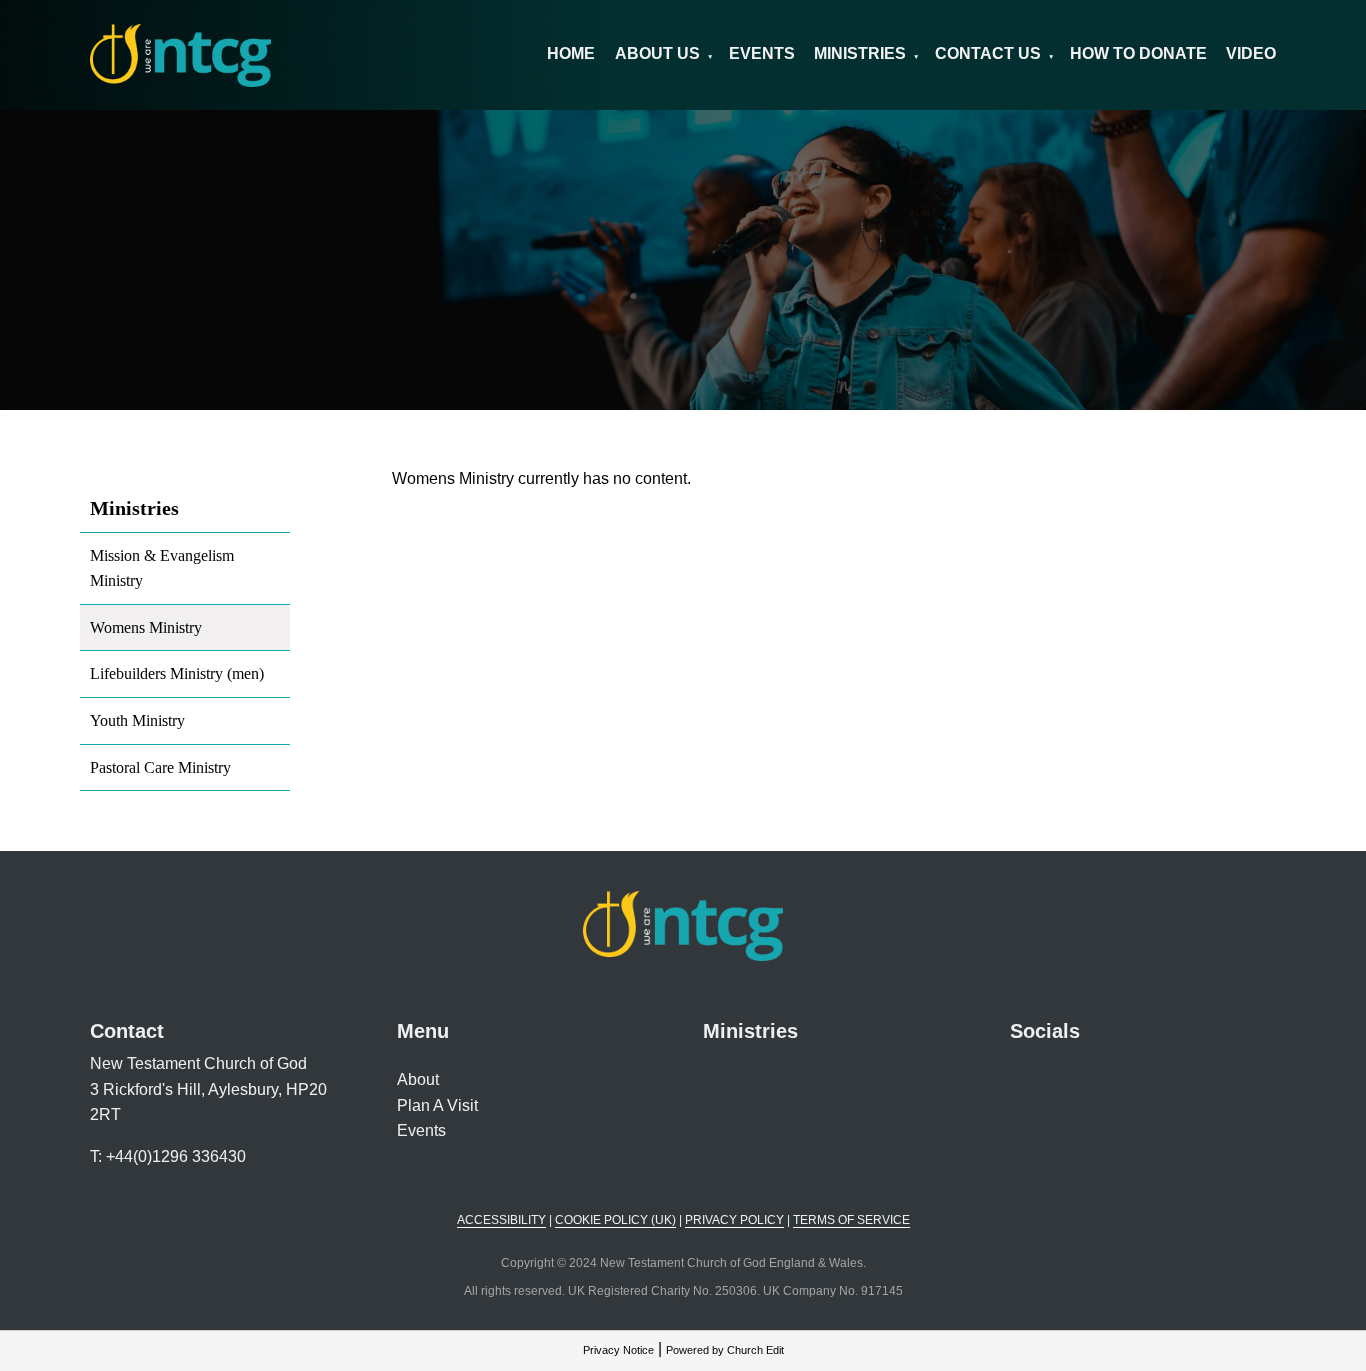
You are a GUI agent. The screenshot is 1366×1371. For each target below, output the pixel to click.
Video (1251, 53)
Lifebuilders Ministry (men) (177, 673)
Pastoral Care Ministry (160, 767)
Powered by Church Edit (725, 1350)
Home (571, 53)
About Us (657, 53)
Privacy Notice (618, 1350)
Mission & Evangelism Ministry (162, 568)
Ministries (860, 53)
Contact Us (988, 53)
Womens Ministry (146, 627)
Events (762, 53)
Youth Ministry (137, 720)
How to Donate (1138, 53)
